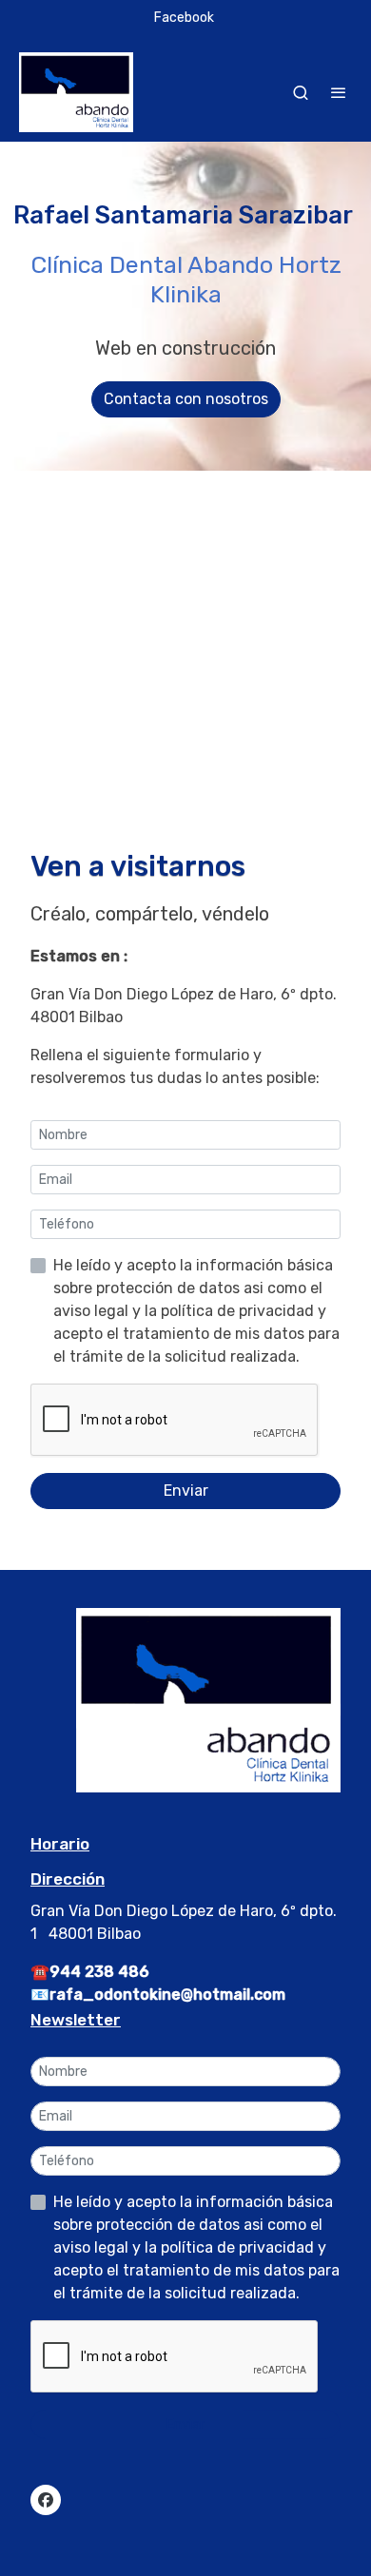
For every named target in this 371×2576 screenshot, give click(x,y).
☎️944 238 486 (90, 1972)
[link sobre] (185, 1712)
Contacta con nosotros (186, 399)
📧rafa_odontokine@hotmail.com (158, 1995)
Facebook (184, 18)
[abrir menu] (339, 92)
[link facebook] (46, 2499)
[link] (76, 92)
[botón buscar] (301, 92)
